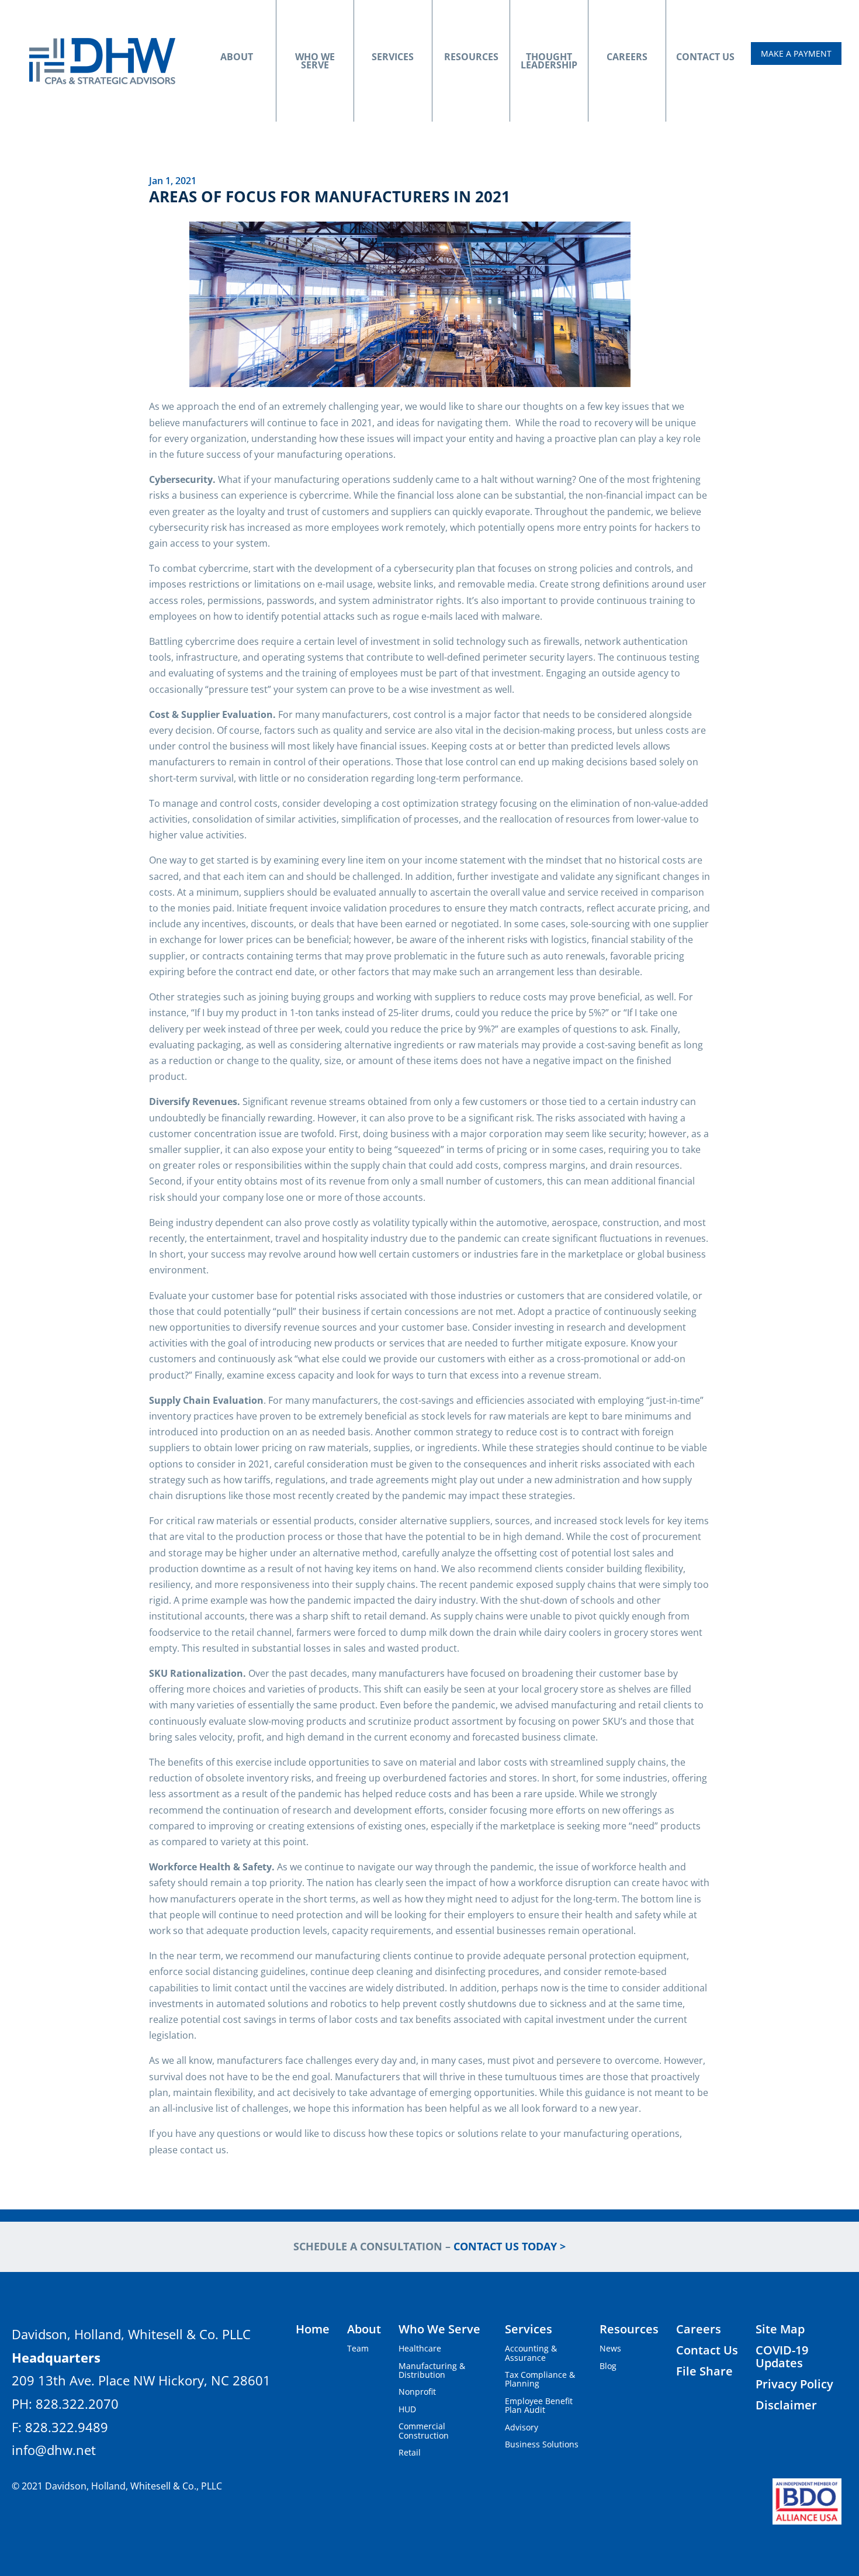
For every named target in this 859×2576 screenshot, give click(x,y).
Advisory (522, 2427)
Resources (471, 57)
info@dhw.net (54, 2450)
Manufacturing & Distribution (432, 2370)
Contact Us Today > (510, 2246)
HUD (407, 2409)
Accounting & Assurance (531, 2353)
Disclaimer (786, 2405)
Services (393, 57)
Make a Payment (796, 53)
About (237, 57)
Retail (410, 2452)
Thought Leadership (549, 61)
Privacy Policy (794, 2384)
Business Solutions (542, 2444)
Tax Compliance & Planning (540, 2379)
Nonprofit (417, 2392)
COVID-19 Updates (782, 2356)
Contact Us (705, 57)
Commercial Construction (424, 2430)
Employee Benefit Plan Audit (539, 2405)
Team (358, 2348)
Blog (608, 2366)
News (610, 2348)
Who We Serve (315, 61)
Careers (627, 57)
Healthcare (420, 2348)
